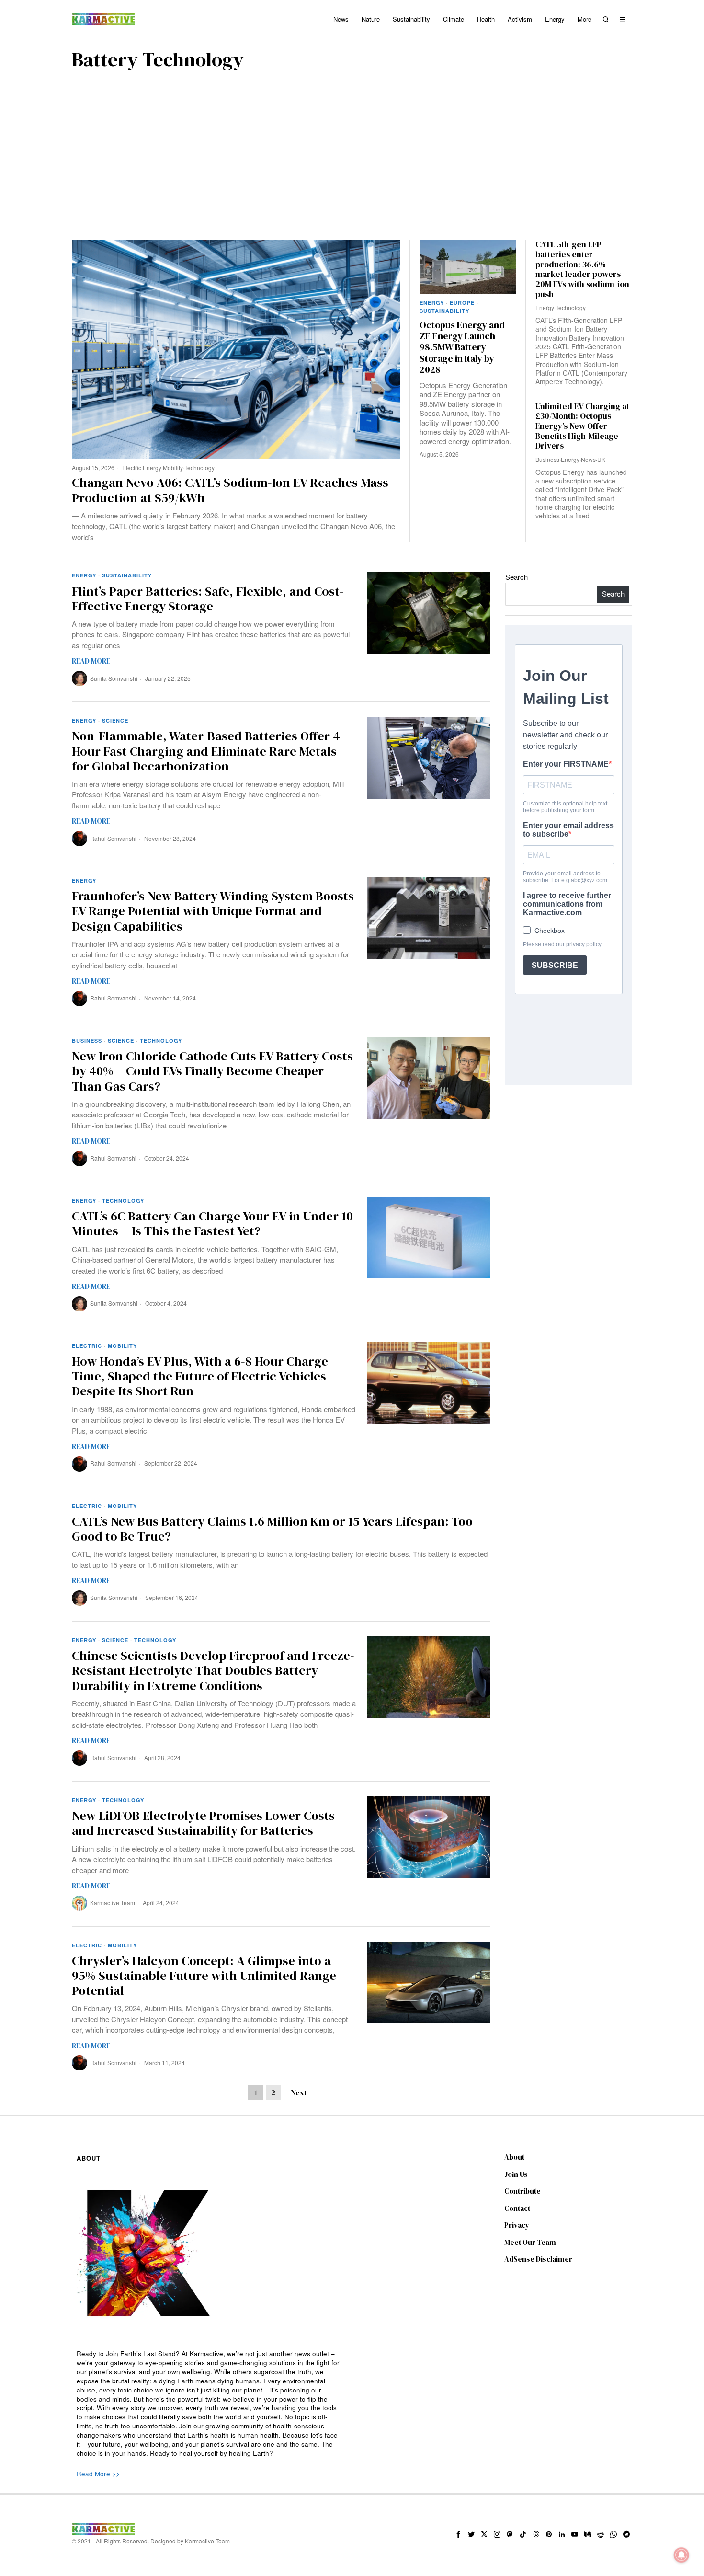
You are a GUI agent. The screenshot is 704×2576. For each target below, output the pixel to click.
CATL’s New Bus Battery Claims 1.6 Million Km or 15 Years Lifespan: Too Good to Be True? (272, 1529)
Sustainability (444, 311)
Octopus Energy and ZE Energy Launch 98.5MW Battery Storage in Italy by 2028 (462, 348)
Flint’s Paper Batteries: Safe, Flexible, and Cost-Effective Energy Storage (208, 599)
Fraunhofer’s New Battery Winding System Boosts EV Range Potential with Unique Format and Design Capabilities (213, 911)
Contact (517, 2208)
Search (517, 577)
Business (547, 459)
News (588, 459)
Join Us (516, 2174)
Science (115, 720)
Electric (132, 467)
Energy (152, 467)
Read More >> (98, 2474)
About (514, 2157)
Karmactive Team (113, 1903)
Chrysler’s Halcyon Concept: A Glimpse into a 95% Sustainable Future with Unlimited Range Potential (204, 1976)
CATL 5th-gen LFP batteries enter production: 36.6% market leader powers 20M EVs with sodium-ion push (582, 269)
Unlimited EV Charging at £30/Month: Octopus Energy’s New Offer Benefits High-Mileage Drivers (582, 426)
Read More (91, 661)
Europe (462, 303)
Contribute (522, 2191)
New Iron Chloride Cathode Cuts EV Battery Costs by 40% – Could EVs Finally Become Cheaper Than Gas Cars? (212, 1071)
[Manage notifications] (681, 2555)
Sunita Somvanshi (114, 678)
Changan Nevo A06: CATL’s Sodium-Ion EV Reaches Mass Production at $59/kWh (230, 490)
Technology (199, 467)
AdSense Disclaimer (538, 2259)
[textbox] (210, 2404)
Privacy (517, 2225)
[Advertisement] (352, 153)
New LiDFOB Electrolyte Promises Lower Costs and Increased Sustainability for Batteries (203, 1823)
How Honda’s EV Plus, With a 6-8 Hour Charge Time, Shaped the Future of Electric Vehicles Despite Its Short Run (200, 1377)
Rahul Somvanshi (113, 838)
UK (601, 459)
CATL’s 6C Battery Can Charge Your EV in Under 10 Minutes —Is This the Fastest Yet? (212, 1224)
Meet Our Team (530, 2242)
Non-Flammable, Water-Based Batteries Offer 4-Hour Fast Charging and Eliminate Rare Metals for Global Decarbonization (208, 751)
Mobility (173, 467)
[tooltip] (458, 2534)
